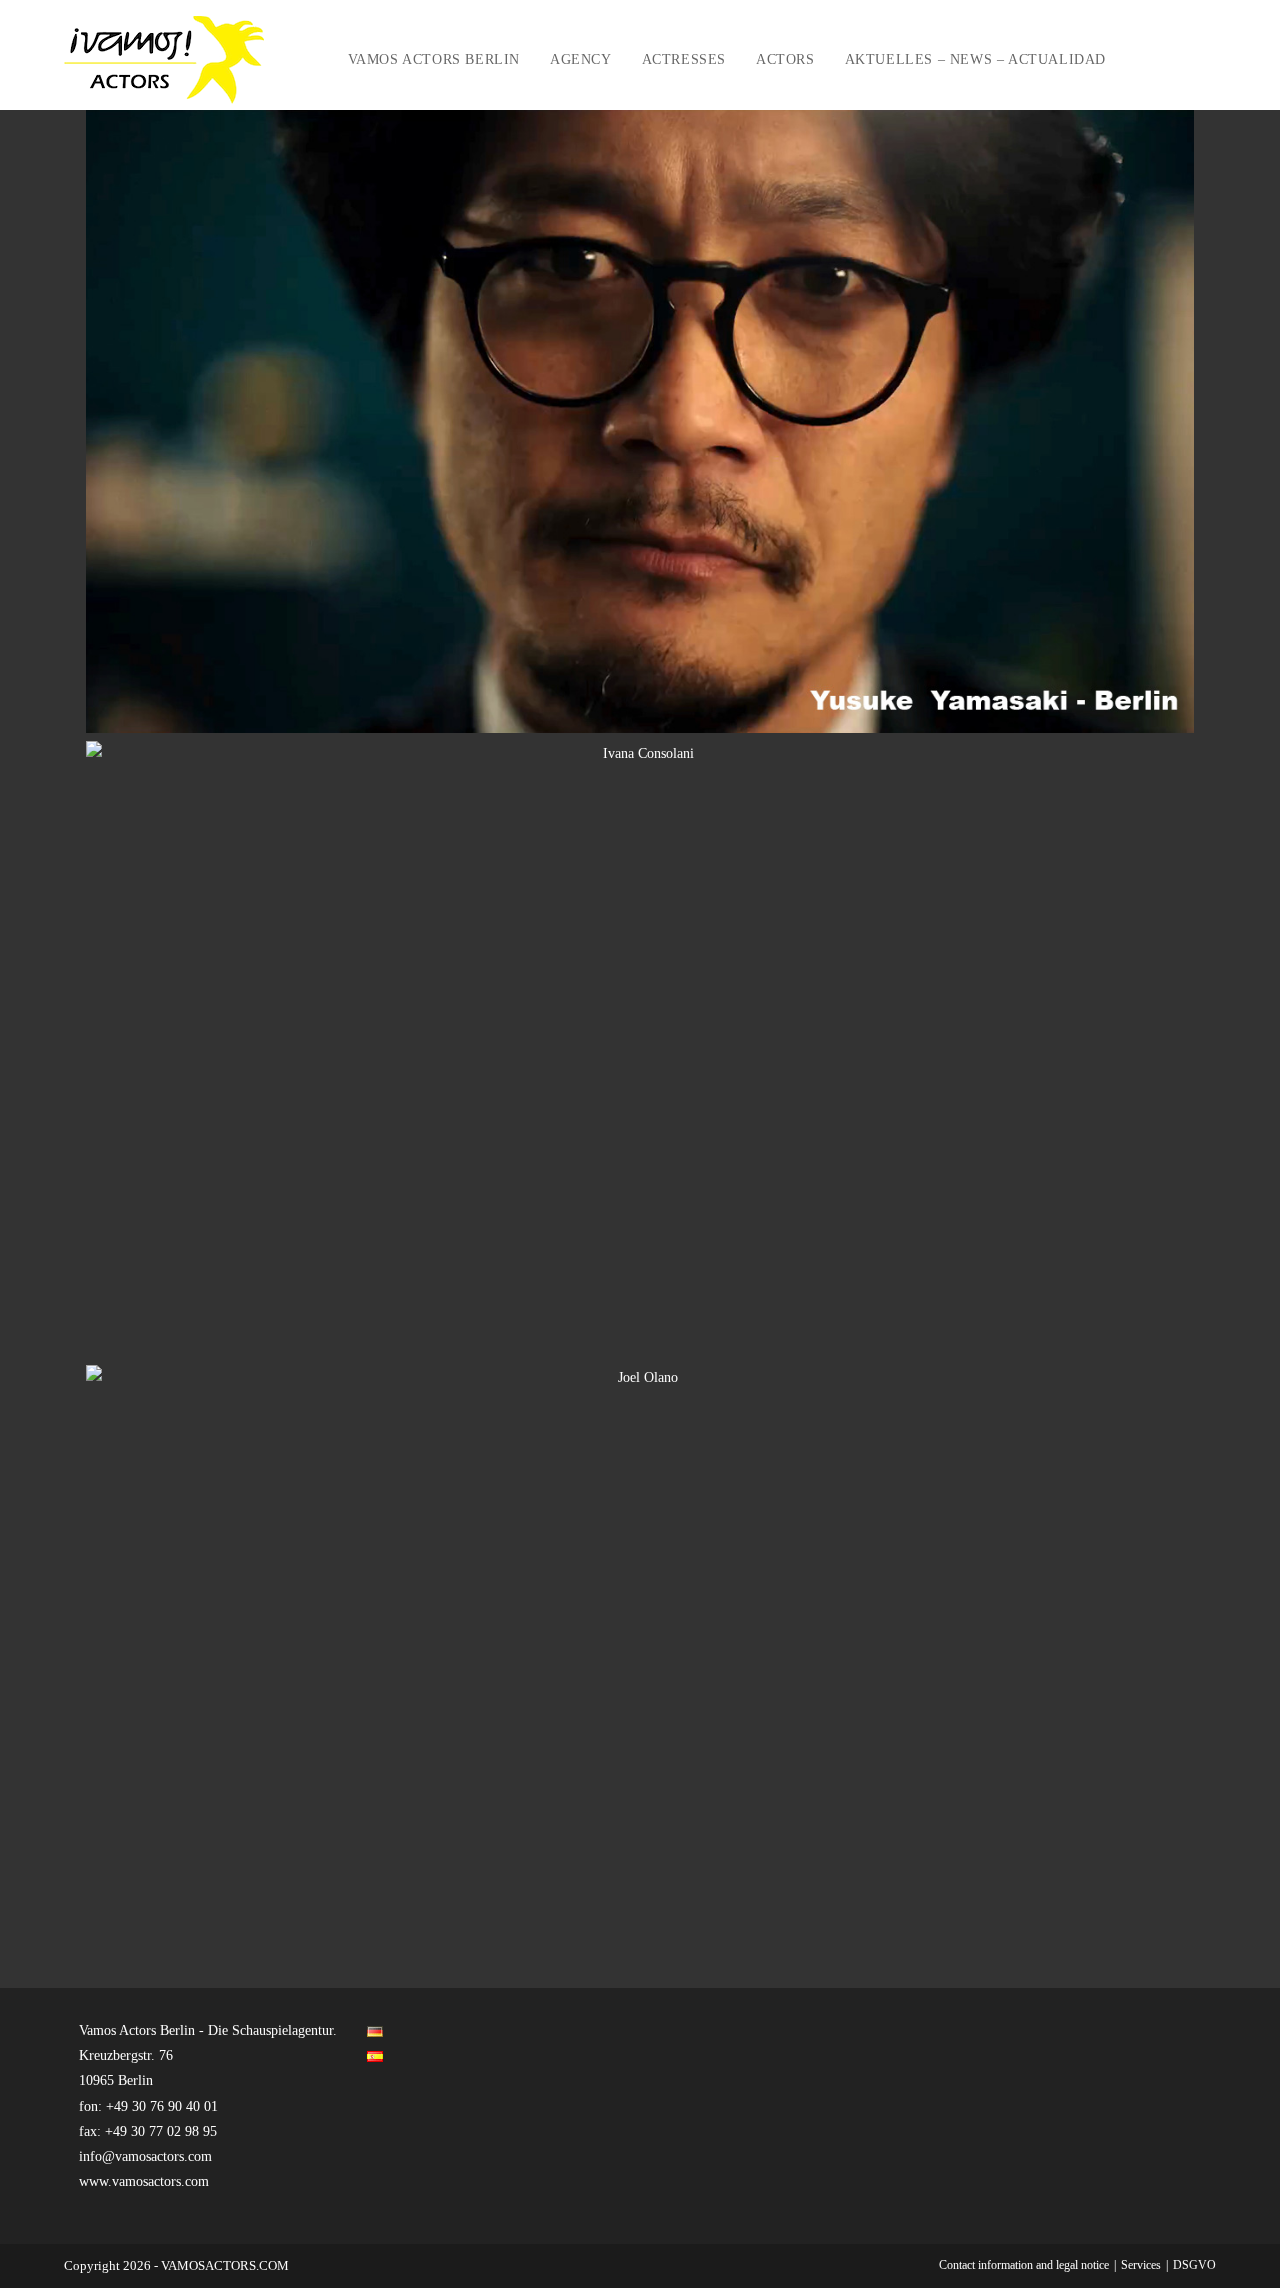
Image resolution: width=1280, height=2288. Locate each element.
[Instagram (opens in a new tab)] (1183, 60)
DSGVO (1194, 2265)
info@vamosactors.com (145, 2156)
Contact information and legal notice (1024, 2265)
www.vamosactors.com (144, 2181)
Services (1141, 2265)
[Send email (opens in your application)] (1210, 60)
